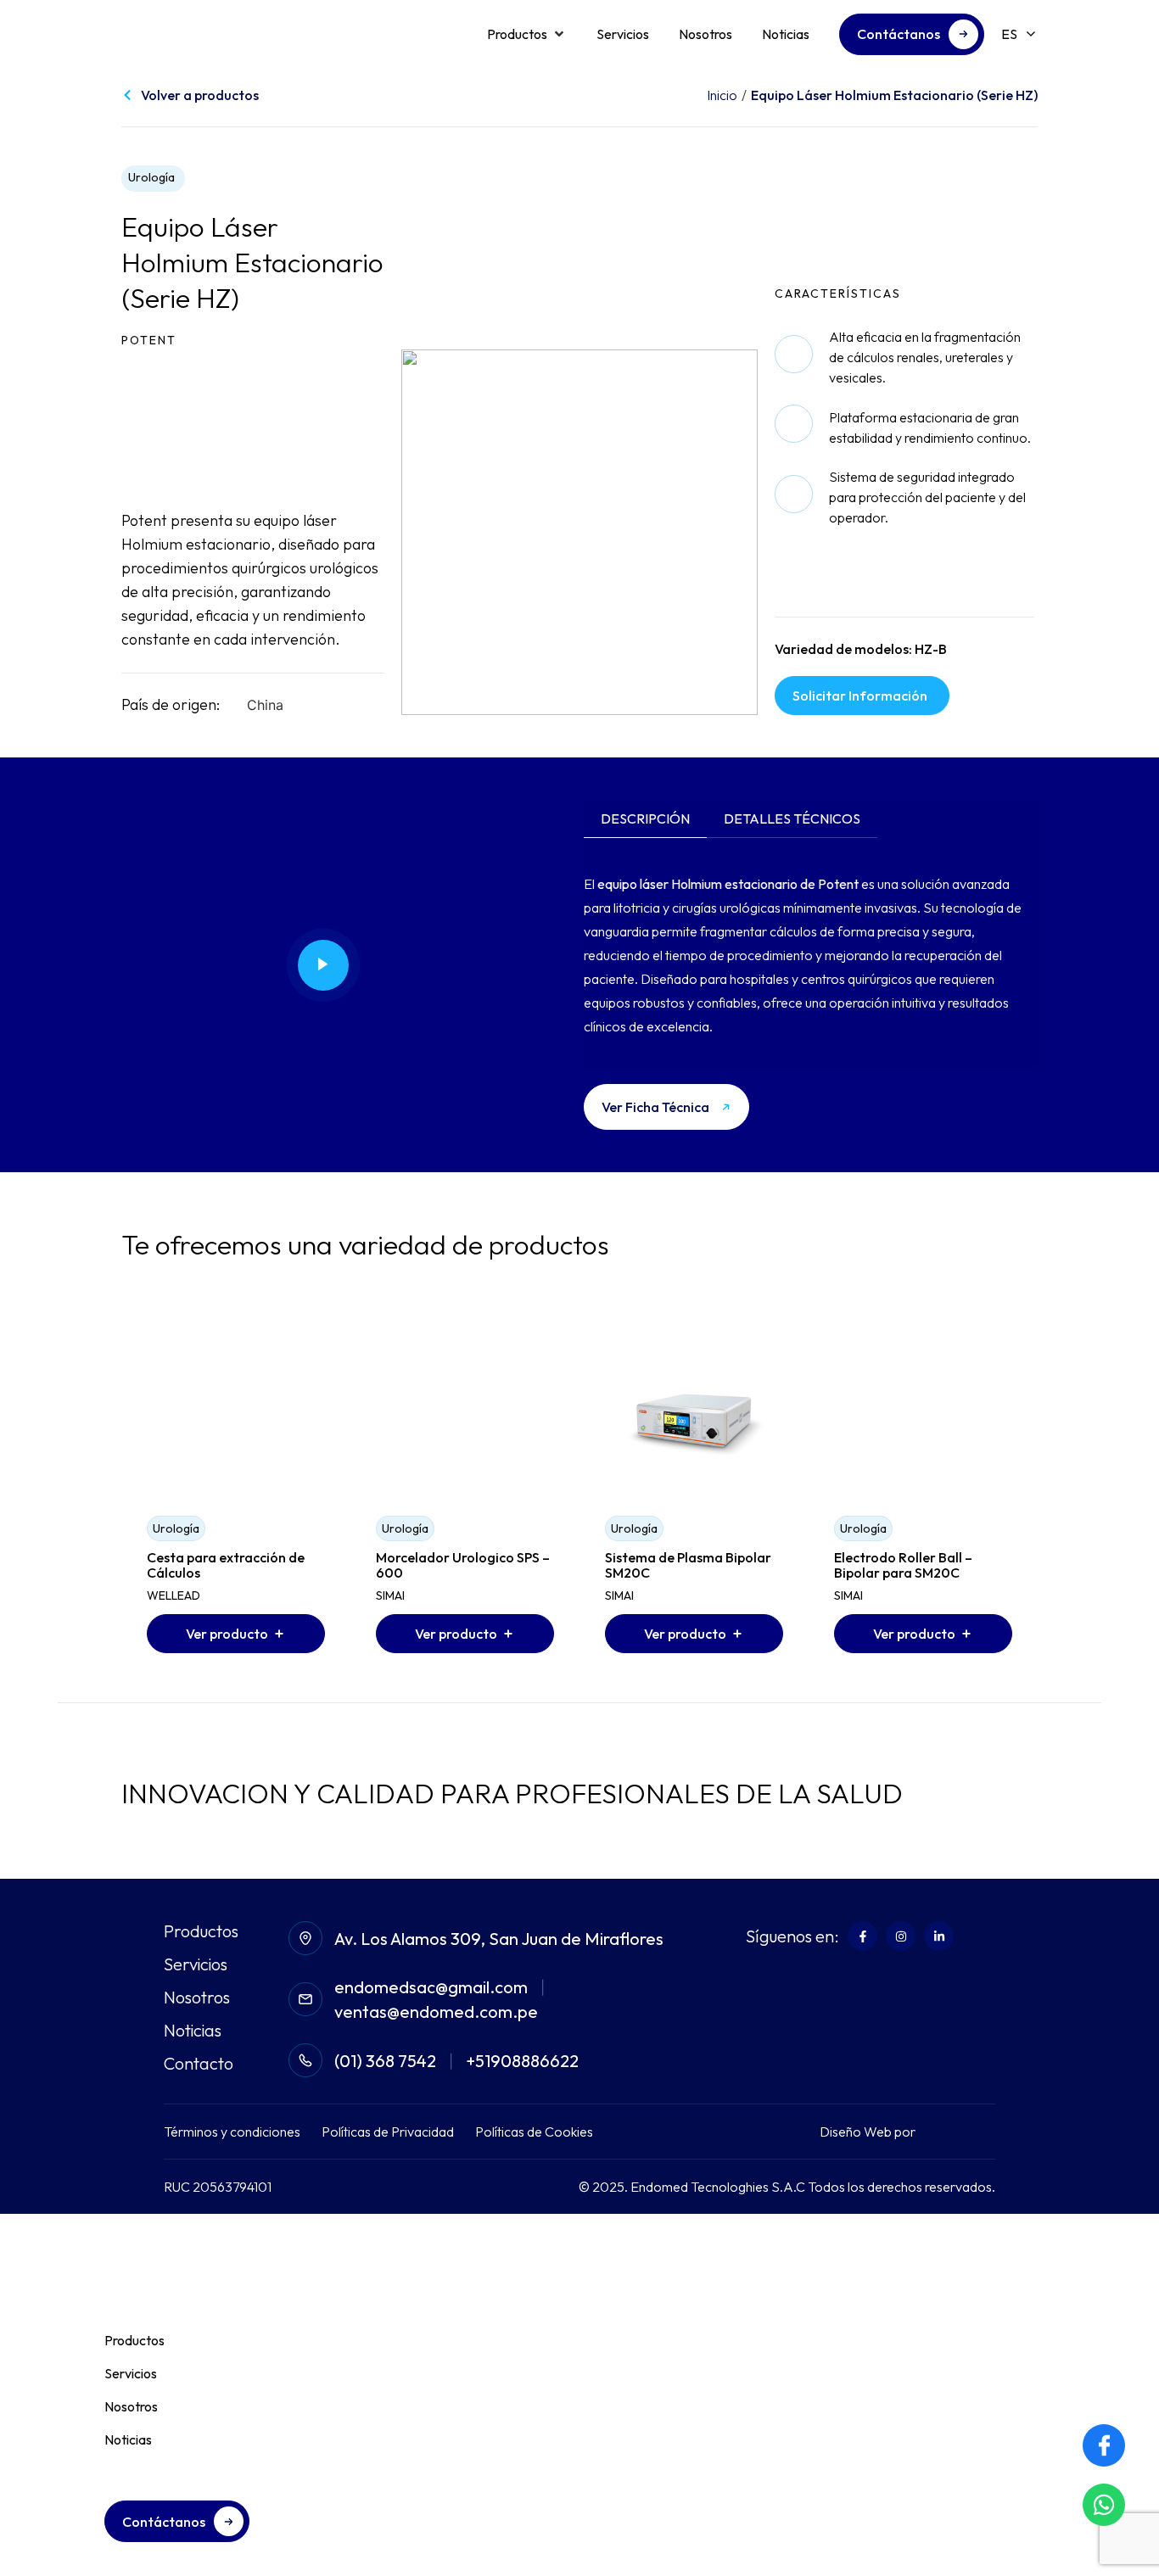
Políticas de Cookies (534, 2132)
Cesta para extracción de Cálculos (226, 1565)
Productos (201, 1931)
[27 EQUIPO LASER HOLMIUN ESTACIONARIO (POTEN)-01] (579, 532)
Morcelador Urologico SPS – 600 (463, 1565)
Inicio (722, 95)
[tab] (645, 819)
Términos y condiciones (232, 2132)
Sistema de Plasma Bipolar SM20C (688, 1565)
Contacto (199, 2064)
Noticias (193, 2031)
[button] (527, 34)
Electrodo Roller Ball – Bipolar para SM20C (903, 1565)
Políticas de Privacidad (388, 2132)
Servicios (196, 1964)
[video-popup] (323, 965)
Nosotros (197, 1998)
